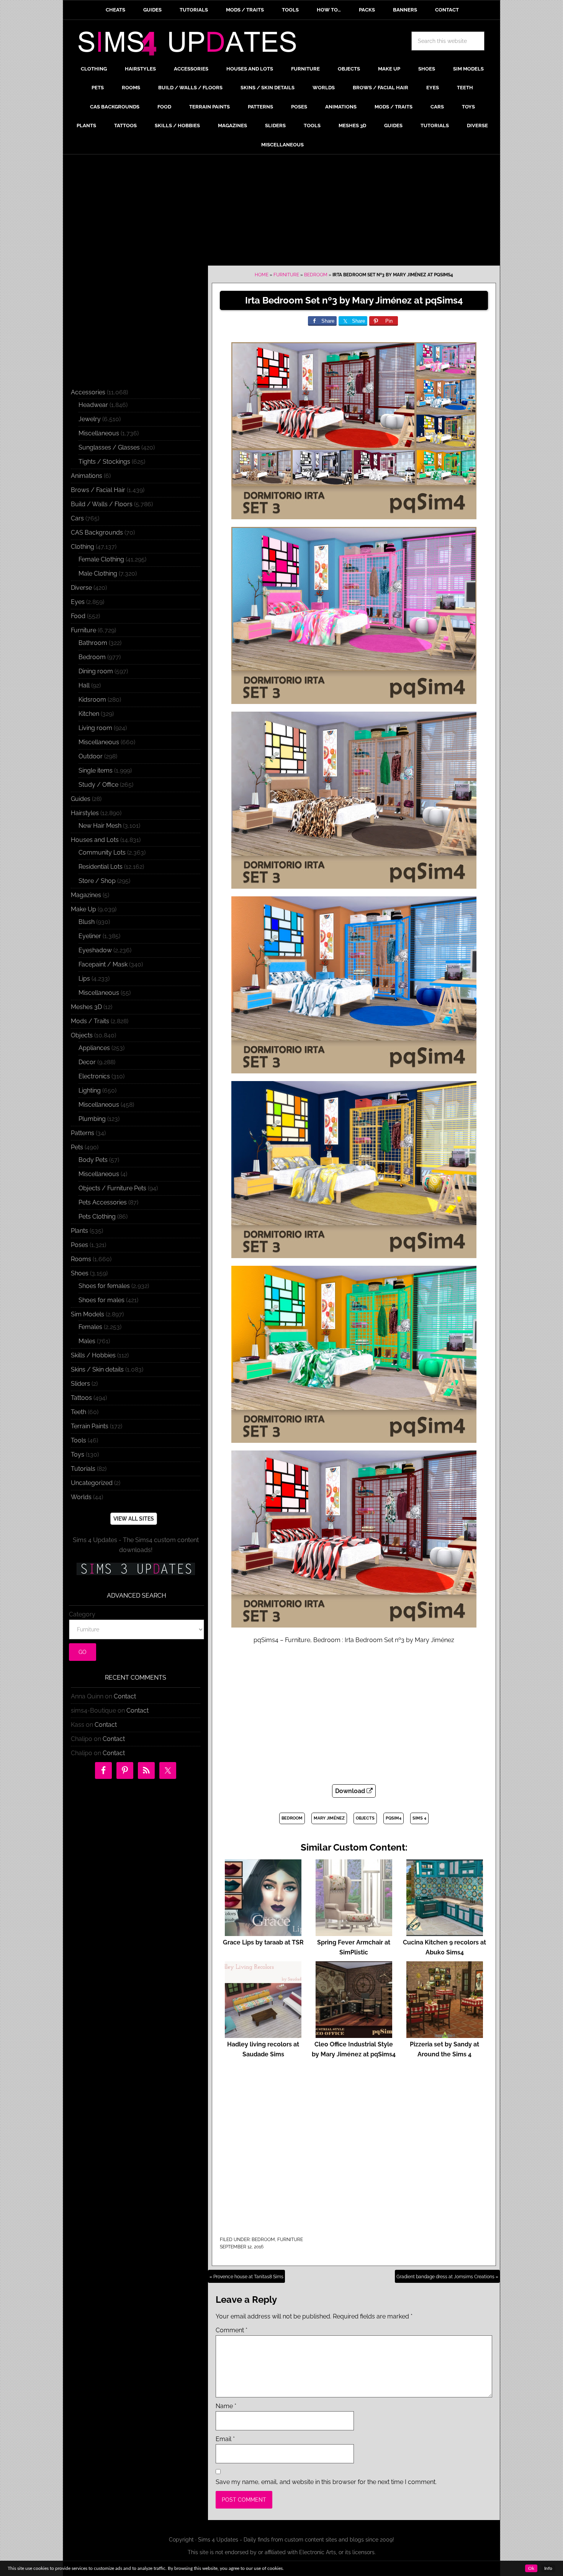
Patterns (83, 1133)
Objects (82, 1035)
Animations (87, 476)
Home (262, 275)
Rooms (81, 1259)
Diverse (81, 588)
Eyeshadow (95, 950)
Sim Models (88, 1314)
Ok (531, 2568)
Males (87, 1341)
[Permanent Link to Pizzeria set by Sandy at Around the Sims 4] (445, 2034)
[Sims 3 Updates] (136, 1569)
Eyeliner (90, 936)
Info (548, 2568)
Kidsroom (92, 700)
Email (225, 2439)
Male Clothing (98, 573)
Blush (87, 922)
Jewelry (90, 419)
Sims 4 (419, 1818)
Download (351, 1791)
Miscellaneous (99, 433)
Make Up (83, 909)
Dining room (96, 671)
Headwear (93, 405)
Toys (78, 1455)
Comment (232, 2330)
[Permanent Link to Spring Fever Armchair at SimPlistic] (354, 1932)
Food (78, 616)
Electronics (94, 1076)
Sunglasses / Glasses (109, 447)
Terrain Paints (90, 1426)
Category (82, 1614)
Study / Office (98, 785)
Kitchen (89, 714)
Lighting (90, 1090)
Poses (79, 1245)
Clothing (83, 547)
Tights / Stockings (104, 462)
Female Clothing (101, 559)
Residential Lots (101, 867)
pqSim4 (394, 1818)
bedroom (292, 1818)
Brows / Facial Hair (98, 490)
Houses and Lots (95, 840)
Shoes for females (104, 1286)
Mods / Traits (90, 1021)
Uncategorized (92, 1483)
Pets (77, 1147)
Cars (77, 518)
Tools (79, 1440)
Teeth (79, 1412)
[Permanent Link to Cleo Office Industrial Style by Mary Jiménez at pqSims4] (354, 2034)
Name (226, 2406)
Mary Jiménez (329, 1818)
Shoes (80, 1273)
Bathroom (93, 643)
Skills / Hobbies (93, 1355)
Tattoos (81, 1398)
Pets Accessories (103, 1202)
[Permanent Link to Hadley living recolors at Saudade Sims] (263, 2034)
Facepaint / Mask (103, 964)
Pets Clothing (97, 1217)
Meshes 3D (86, 1007)
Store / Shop (97, 881)
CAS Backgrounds (97, 532)
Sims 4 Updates (191, 45)
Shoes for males (101, 1300)
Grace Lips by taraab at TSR (263, 1942)
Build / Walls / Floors (102, 504)
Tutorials (83, 1469)
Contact (125, 1696)
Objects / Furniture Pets (112, 1188)
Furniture (286, 275)
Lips (84, 979)
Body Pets (93, 1160)
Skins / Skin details (97, 1369)
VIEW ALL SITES (134, 1519)
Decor (87, 1062)
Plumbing (92, 1119)
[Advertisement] (281, 212)
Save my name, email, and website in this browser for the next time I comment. (326, 2482)
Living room (95, 728)
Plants (79, 1231)
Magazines (86, 895)
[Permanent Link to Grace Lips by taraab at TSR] (263, 1932)
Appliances (94, 1048)
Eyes (78, 602)
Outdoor (91, 756)
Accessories (88, 392)
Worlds (81, 1497)
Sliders (80, 1384)
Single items (96, 770)
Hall (84, 685)
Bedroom (316, 275)
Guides (81, 799)
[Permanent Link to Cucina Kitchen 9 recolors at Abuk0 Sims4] (445, 1932)
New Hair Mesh (100, 826)
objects (365, 1818)
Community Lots (102, 852)
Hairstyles (85, 813)
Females (90, 1327)
